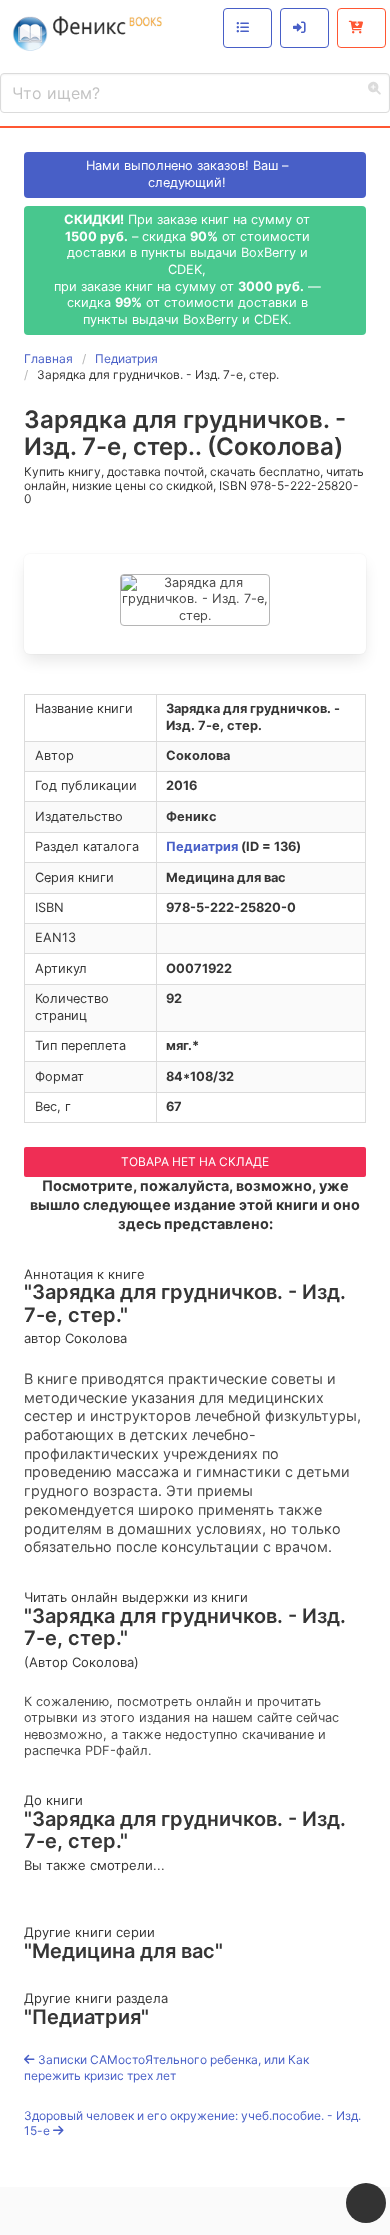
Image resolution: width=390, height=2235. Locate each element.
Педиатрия (202, 846)
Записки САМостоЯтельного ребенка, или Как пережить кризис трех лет (166, 2067)
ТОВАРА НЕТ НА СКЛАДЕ (195, 1161)
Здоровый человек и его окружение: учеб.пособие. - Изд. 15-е (192, 2123)
